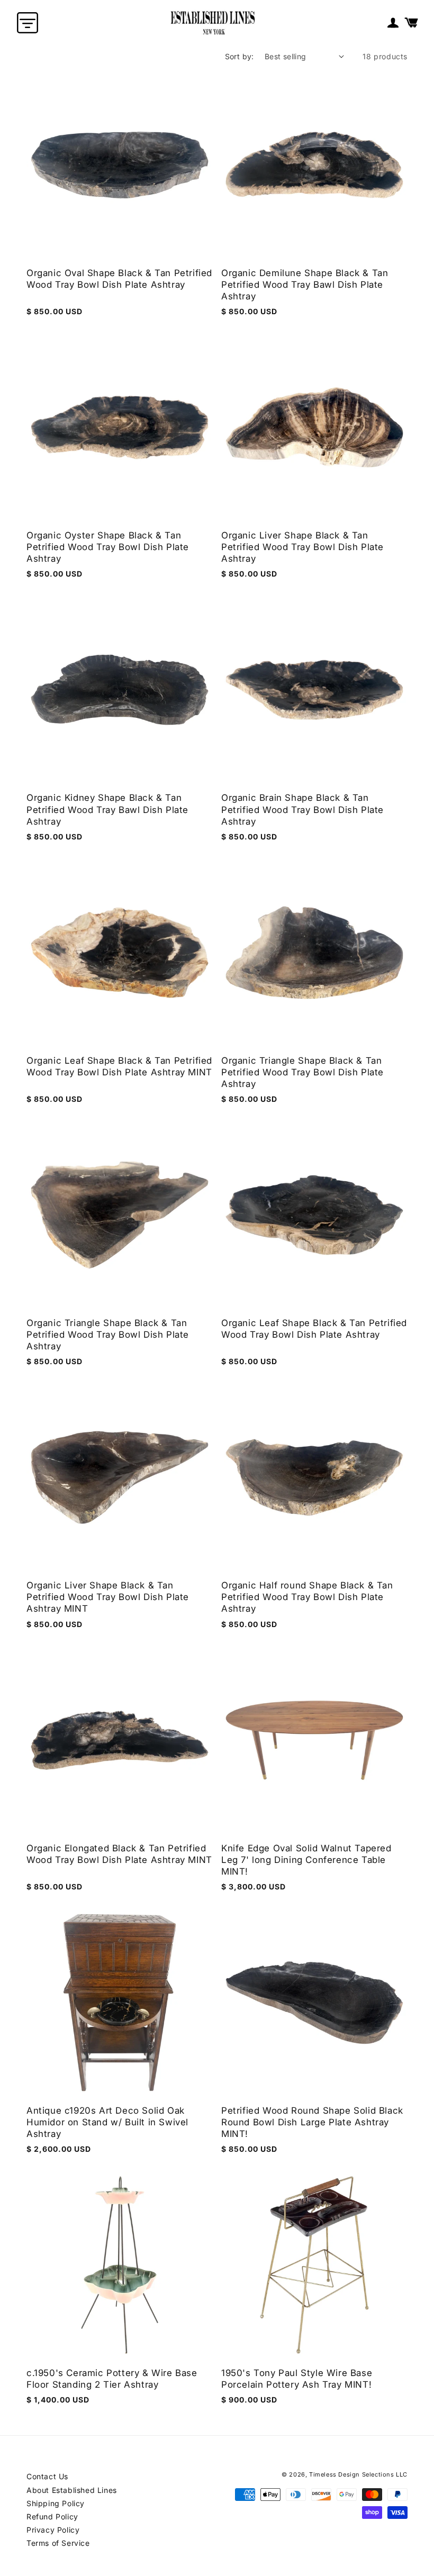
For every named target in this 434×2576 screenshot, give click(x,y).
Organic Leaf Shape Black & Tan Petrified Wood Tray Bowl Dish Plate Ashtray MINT (119, 1066)
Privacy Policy (53, 2530)
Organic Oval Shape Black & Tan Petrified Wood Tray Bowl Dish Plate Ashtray (119, 279)
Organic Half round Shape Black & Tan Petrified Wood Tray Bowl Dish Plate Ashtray (307, 1597)
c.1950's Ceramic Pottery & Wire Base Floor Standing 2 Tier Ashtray (112, 2379)
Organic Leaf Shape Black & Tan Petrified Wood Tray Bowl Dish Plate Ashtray (314, 1329)
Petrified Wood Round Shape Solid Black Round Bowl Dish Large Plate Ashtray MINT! (312, 2122)
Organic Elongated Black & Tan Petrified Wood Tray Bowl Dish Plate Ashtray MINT (119, 1854)
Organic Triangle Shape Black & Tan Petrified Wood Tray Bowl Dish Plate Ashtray (302, 1072)
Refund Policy (52, 2516)
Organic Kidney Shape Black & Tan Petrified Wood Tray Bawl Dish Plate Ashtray (107, 809)
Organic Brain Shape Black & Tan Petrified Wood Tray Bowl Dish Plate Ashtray (302, 809)
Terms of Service (58, 2543)
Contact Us (47, 2476)
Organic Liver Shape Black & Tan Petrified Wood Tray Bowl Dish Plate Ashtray (302, 547)
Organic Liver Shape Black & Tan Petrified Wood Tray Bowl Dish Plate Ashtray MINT (108, 1597)
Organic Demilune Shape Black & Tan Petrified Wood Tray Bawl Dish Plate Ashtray (305, 285)
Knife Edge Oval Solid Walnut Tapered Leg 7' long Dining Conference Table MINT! (306, 1860)
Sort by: (239, 56)
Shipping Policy (56, 2503)
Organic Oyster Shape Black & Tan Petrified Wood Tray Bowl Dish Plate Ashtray (108, 547)
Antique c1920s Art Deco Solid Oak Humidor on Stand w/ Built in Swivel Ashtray (107, 2122)
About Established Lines (72, 2490)
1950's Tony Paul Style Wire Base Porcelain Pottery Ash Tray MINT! (297, 2379)
